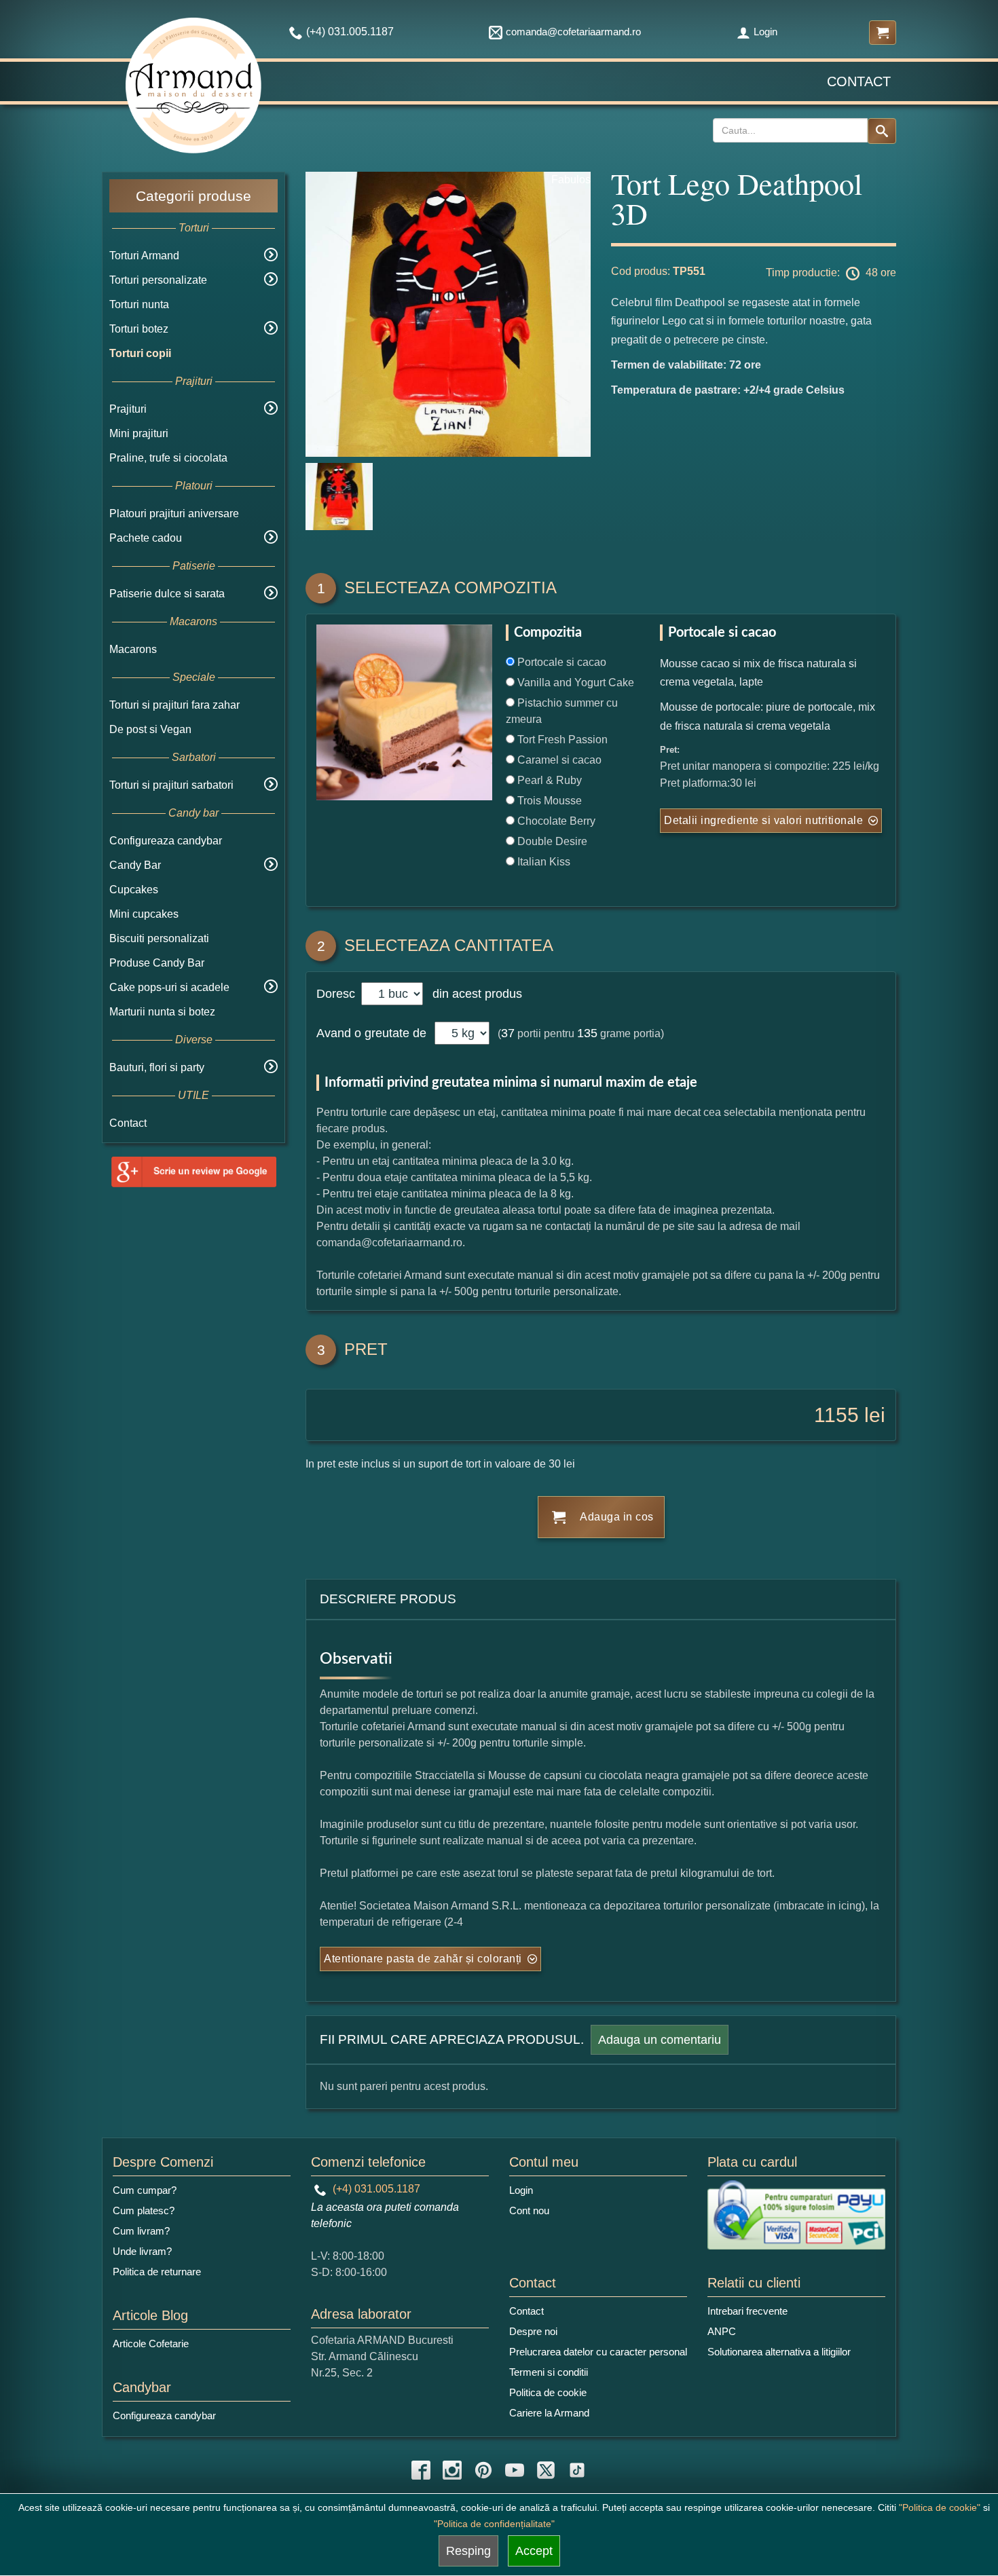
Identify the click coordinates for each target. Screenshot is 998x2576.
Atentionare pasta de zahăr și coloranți (423, 1959)
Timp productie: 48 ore (831, 273)
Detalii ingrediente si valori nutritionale (763, 820)
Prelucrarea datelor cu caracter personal (598, 2352)
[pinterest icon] (483, 2470)
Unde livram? (142, 2251)
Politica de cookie (548, 2392)
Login (765, 32)
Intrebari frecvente (747, 2311)
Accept (534, 2551)
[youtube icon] (515, 2470)
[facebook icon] (421, 2470)
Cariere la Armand (549, 2413)
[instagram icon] (452, 2470)
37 (508, 1033)
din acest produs (474, 994)
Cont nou (529, 2210)
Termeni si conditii (549, 2372)
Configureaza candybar (166, 841)
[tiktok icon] (577, 2470)
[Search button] (882, 131)
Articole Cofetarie (151, 2344)
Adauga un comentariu (660, 2040)
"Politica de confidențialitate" (494, 2524)
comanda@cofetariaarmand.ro (573, 32)
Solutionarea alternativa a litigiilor (779, 2352)
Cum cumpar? (145, 2190)
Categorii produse (193, 196)
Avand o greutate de (371, 1033)
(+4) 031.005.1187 (375, 2189)
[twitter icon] (546, 2470)
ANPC (722, 2331)
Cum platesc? (144, 2210)
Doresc (337, 994)
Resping (468, 2551)
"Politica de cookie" (940, 2507)
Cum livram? (141, 2231)
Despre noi (533, 2331)
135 (587, 1033)
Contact (859, 81)
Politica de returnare (157, 2272)
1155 (836, 1415)
